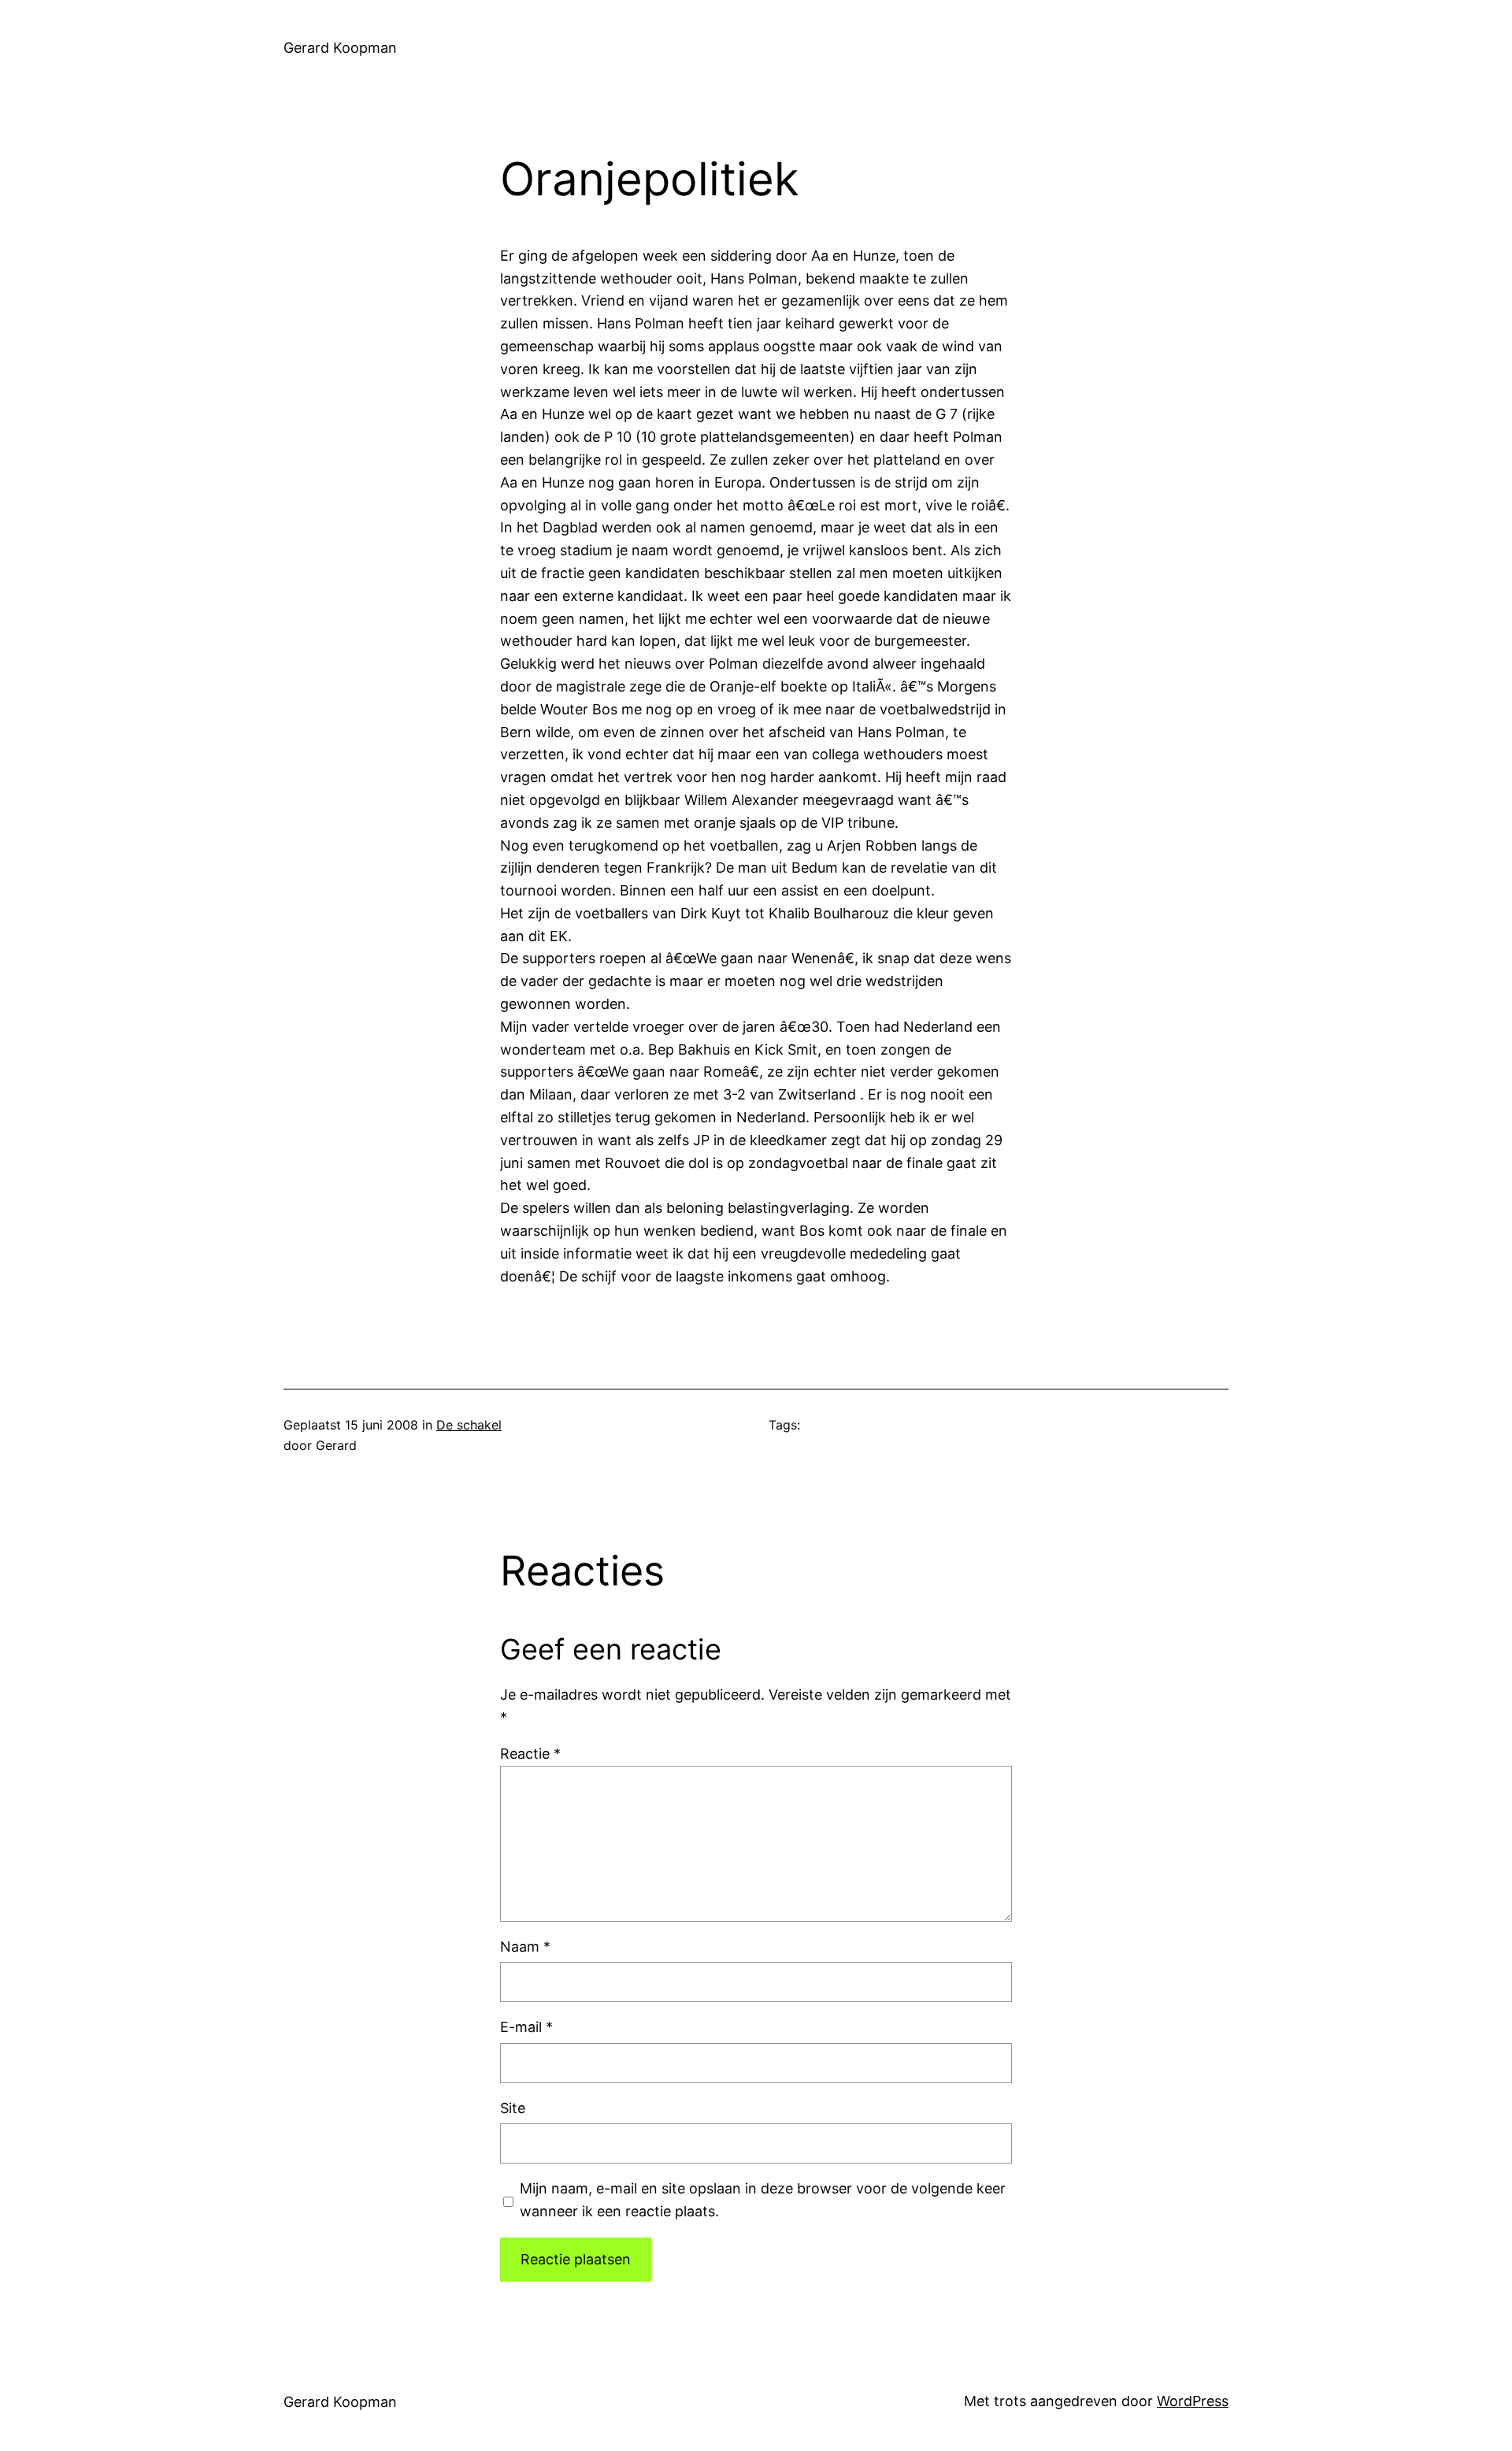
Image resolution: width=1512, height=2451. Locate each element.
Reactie (530, 1754)
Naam (525, 1947)
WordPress (1193, 2401)
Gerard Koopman (340, 48)
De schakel (469, 1425)
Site (513, 2108)
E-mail (526, 2027)
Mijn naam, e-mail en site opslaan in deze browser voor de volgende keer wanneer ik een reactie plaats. (763, 2200)
